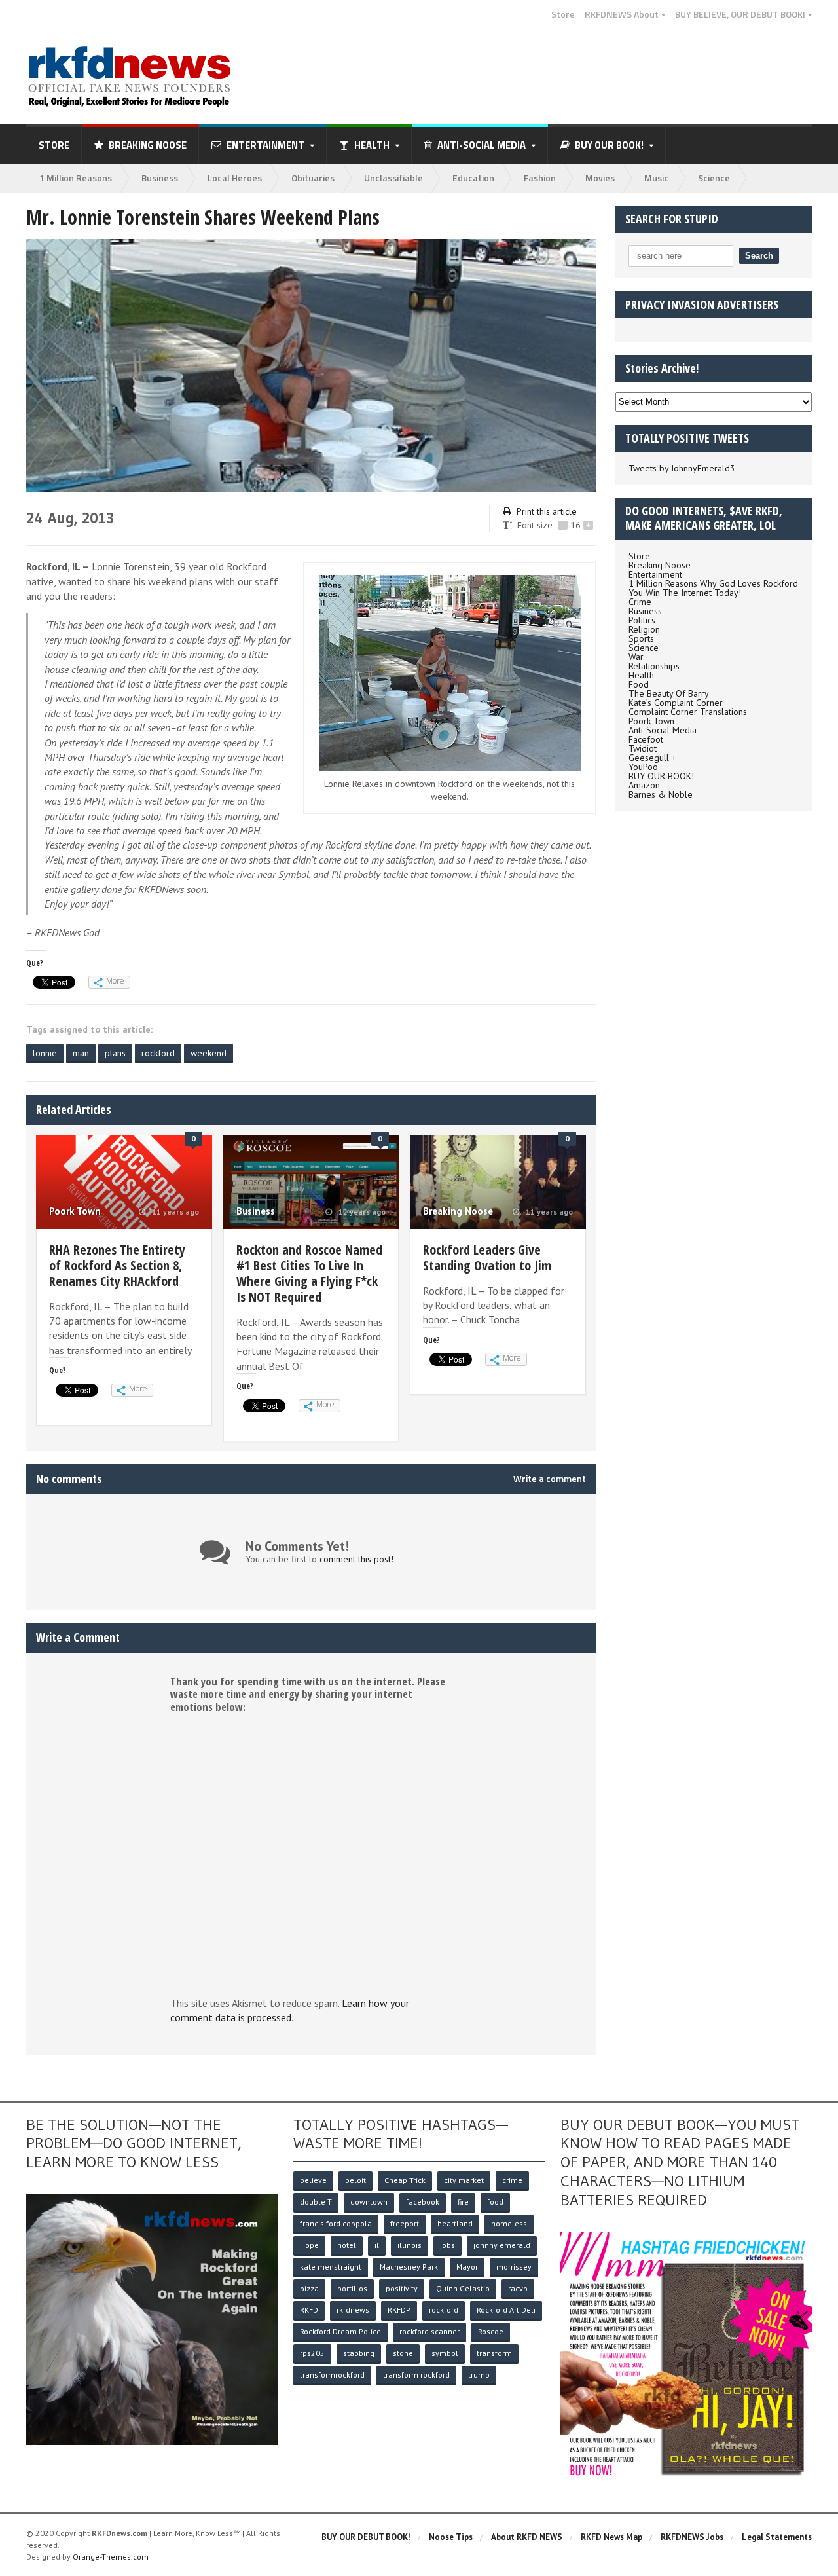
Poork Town (75, 1211)
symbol (445, 2353)
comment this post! (356, 1559)
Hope (309, 2245)
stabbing (359, 2353)
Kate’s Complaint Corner (676, 703)
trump (479, 2375)
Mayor (467, 2267)
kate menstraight (331, 2267)
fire (463, 2202)
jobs (447, 2245)
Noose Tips (451, 2537)
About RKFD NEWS (527, 2537)
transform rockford (416, 2375)
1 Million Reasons (76, 178)
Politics (642, 620)
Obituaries (313, 178)
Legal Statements (777, 2537)
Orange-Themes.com (111, 2557)
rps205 (312, 2353)
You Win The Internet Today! (685, 593)
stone (403, 2353)
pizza (309, 2288)
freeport (405, 2223)
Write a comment (550, 1479)
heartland (455, 2223)
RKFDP (399, 2310)
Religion (644, 629)
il (377, 2245)
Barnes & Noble (661, 794)
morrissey (514, 2267)
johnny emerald (502, 2245)
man (81, 1053)
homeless (509, 2223)
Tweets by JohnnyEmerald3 (682, 468)
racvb (518, 2288)
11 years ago (174, 1212)
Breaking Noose (148, 145)
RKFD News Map (611, 2537)
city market (464, 2180)
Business (160, 178)
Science (714, 178)
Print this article (547, 511)
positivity (402, 2288)
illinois (410, 2245)
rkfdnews (353, 2310)
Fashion (540, 178)
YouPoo (643, 767)
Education (473, 178)
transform (494, 2353)
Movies (600, 178)
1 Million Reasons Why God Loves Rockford (713, 583)
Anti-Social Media (663, 730)
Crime (640, 602)
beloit (355, 2180)
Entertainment (655, 574)
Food (639, 684)
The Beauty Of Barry (669, 693)
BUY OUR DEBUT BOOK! (366, 2537)
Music (656, 178)
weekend (209, 1053)
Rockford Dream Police (340, 2331)
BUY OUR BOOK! (661, 776)
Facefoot (646, 739)
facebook (423, 2202)
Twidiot (643, 748)
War (636, 657)
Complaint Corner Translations (688, 712)
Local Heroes (235, 178)
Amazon (644, 785)
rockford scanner (429, 2331)
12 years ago (361, 1212)
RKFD (309, 2310)
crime (512, 2180)
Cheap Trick (405, 2180)
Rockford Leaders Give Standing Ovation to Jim (487, 1258)
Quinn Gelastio (463, 2288)
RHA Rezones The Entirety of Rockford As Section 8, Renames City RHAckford (117, 1265)
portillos (352, 2288)
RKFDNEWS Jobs (692, 2537)
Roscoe (491, 2331)
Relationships (654, 666)
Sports (641, 638)
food (495, 2202)
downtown (369, 2202)
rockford (158, 1053)
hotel (347, 2245)
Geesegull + (652, 758)
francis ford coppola (336, 2223)
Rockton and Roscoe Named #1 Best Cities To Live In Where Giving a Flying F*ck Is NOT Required (309, 1273)
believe (313, 2180)
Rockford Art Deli (506, 2310)
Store (563, 14)
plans (115, 1053)
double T (316, 2202)
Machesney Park (409, 2267)
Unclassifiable (393, 178)
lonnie (45, 1053)
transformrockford (332, 2375)
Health (641, 675)
